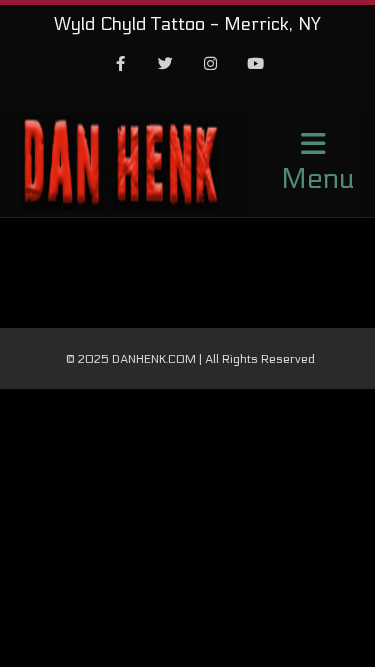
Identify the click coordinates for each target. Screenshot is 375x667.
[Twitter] (165, 65)
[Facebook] (120, 65)
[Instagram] (210, 65)
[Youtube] (255, 65)
